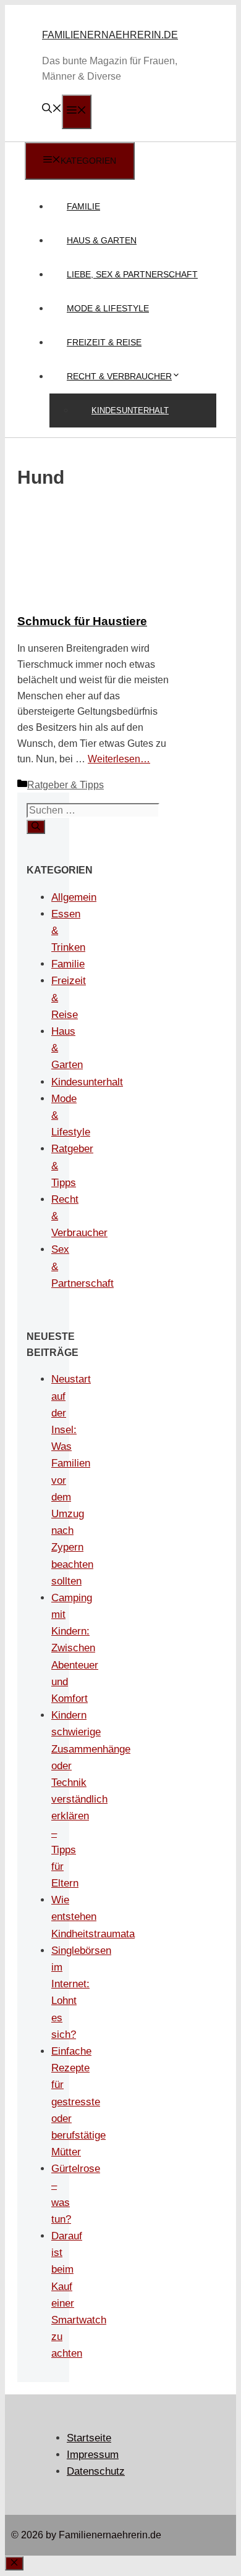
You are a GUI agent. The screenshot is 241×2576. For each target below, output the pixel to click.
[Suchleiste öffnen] (52, 110)
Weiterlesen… (119, 759)
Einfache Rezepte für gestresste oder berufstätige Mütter (78, 2102)
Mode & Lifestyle (108, 308)
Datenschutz (96, 2471)
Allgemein (74, 897)
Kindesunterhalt (130, 410)
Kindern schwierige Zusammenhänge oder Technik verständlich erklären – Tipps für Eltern (91, 1799)
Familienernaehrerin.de (110, 35)
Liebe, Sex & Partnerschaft (132, 274)
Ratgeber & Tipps (66, 785)
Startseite (89, 2438)
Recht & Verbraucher (119, 376)
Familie (83, 206)
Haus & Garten (102, 240)
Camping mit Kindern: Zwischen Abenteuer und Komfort (75, 1648)
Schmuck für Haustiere (82, 621)
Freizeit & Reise (104, 342)
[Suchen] (36, 827)
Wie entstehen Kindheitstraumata (93, 1917)
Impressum (93, 2455)
